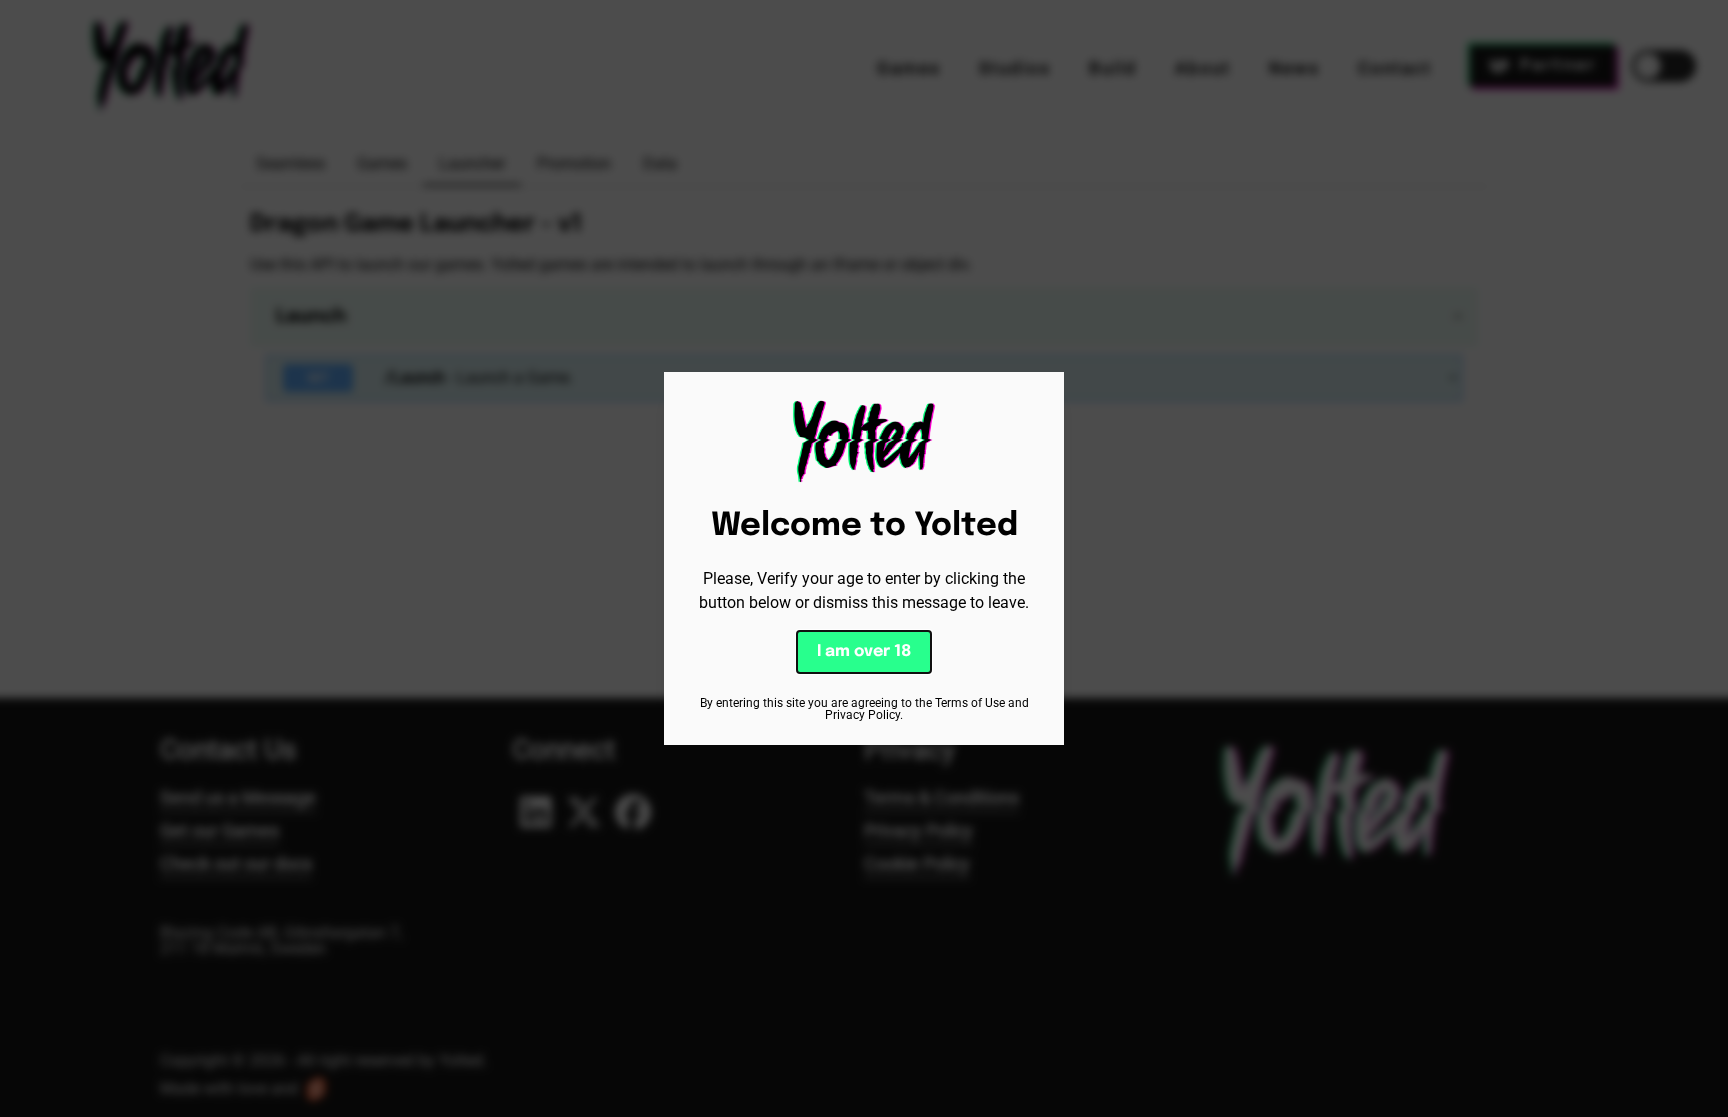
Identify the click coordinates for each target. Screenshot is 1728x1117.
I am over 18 (864, 651)
